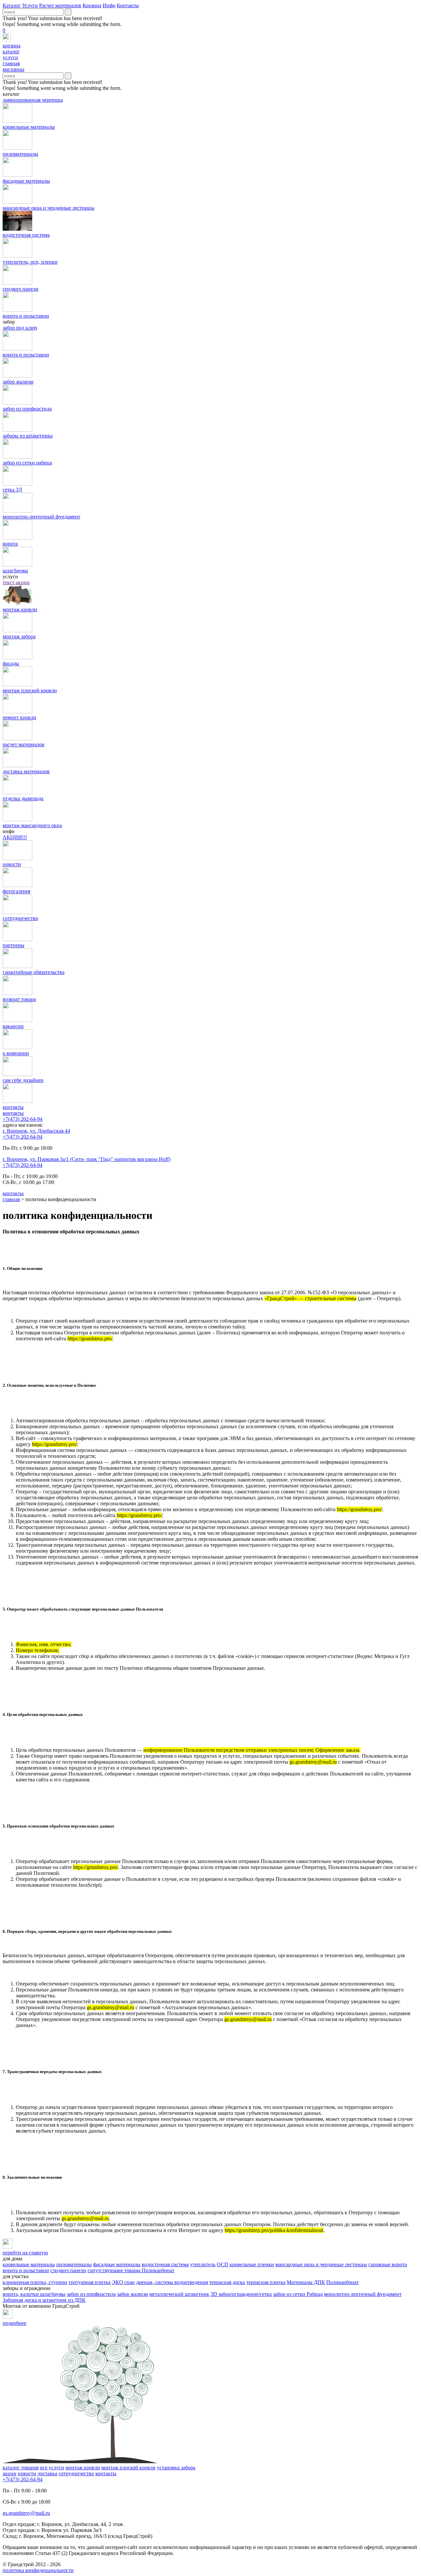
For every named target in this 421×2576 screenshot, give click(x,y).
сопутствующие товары (115, 2270)
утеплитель (203, 2264)
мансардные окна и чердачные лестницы (321, 2264)
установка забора (176, 2468)
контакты (13, 1113)
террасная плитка (266, 2282)
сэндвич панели (68, 2270)
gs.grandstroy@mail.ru (26, 2513)
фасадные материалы (117, 2264)
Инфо (109, 5)
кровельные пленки (252, 2264)
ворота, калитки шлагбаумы (34, 2294)
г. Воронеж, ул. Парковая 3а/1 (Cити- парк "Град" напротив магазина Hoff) (87, 1159)
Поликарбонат (158, 2270)
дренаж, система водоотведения (172, 2282)
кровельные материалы (29, 2264)
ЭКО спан (123, 2282)
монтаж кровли (83, 2468)
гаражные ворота (388, 2264)
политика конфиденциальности (38, 2570)
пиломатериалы (74, 2264)
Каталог (12, 5)
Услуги (30, 5)
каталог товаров (21, 2468)
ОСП (223, 2264)
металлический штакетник (179, 2294)
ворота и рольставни (26, 2270)
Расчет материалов (60, 5)
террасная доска (227, 2282)
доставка (47, 2473)
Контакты (128, 5)
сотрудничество (76, 2473)
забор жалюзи (133, 2294)
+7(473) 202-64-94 (23, 1119)
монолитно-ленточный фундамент (363, 2294)
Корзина (92, 5)
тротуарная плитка (89, 2282)
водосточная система (165, 2264)
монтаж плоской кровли (128, 2468)
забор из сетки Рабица (298, 2294)
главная (11, 1199)
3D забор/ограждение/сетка (241, 2294)
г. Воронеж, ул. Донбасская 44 (36, 1131)
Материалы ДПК (306, 2282)
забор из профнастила (91, 2294)
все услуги (52, 2468)
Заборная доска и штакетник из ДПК (44, 2300)
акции (10, 2473)
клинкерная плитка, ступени (35, 2282)
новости (27, 2473)
